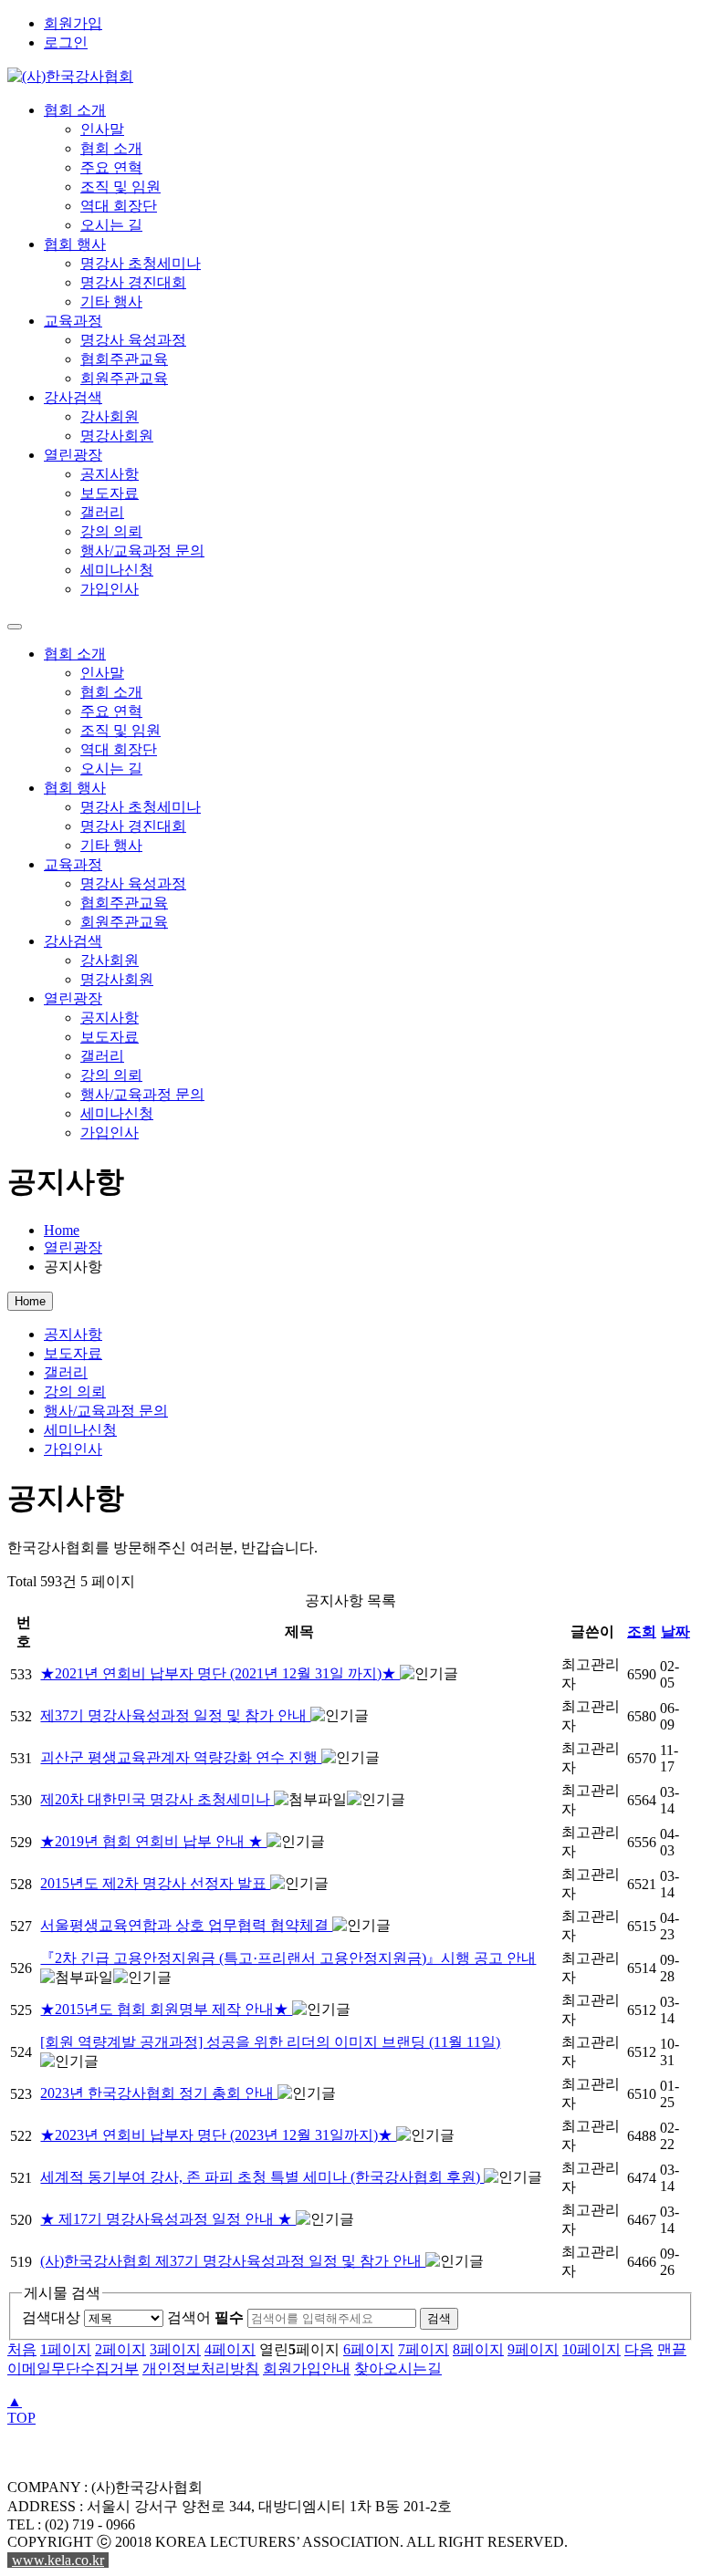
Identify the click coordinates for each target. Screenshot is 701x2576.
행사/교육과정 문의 (142, 551)
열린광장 (73, 455)
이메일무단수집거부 (73, 2368)
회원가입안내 (307, 2368)
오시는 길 (111, 225)
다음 (639, 2349)
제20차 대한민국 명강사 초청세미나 (157, 1799)
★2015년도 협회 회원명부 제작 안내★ (166, 2009)
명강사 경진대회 (133, 282)
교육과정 (73, 321)
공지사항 (110, 474)
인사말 (102, 129)
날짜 (675, 1631)
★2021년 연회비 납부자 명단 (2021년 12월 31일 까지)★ (220, 1673)
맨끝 (672, 2349)
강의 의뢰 (111, 531)
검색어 (205, 2317)
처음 (22, 2349)
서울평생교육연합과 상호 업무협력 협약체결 (186, 1925)
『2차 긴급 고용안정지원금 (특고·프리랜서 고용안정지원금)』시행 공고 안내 (288, 1958)
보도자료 (110, 493)
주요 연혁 (111, 167)
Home (62, 1230)
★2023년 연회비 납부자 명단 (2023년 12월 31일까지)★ (218, 2135)
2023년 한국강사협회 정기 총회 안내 (159, 2093)
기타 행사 (111, 301)
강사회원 (110, 416)
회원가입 (73, 23)
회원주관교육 (124, 378)
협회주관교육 (124, 359)
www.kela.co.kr (58, 2560)
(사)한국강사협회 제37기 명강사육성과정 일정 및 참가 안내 (233, 2261)
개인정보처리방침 (201, 2368)
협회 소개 (75, 110)
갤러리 (102, 512)
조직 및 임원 (120, 187)
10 (591, 2349)
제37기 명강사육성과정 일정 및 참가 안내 (175, 1715)
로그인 (66, 42)
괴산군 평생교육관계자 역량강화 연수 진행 (181, 1757)
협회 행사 (75, 244)
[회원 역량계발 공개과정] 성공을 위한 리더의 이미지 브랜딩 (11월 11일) (270, 2042)
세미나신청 (117, 570)
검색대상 (51, 2317)
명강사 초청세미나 (141, 263)
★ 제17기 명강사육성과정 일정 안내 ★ (168, 2219)
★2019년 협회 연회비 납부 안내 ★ (153, 1841)
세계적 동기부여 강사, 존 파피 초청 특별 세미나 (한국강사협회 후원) (262, 2177)
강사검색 (73, 397)
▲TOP (21, 2410)
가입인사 (110, 589)
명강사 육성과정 (133, 340)
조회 (642, 1631)
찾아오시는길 (398, 2368)
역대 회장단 (119, 206)
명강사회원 (117, 436)
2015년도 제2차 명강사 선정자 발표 (155, 1883)
